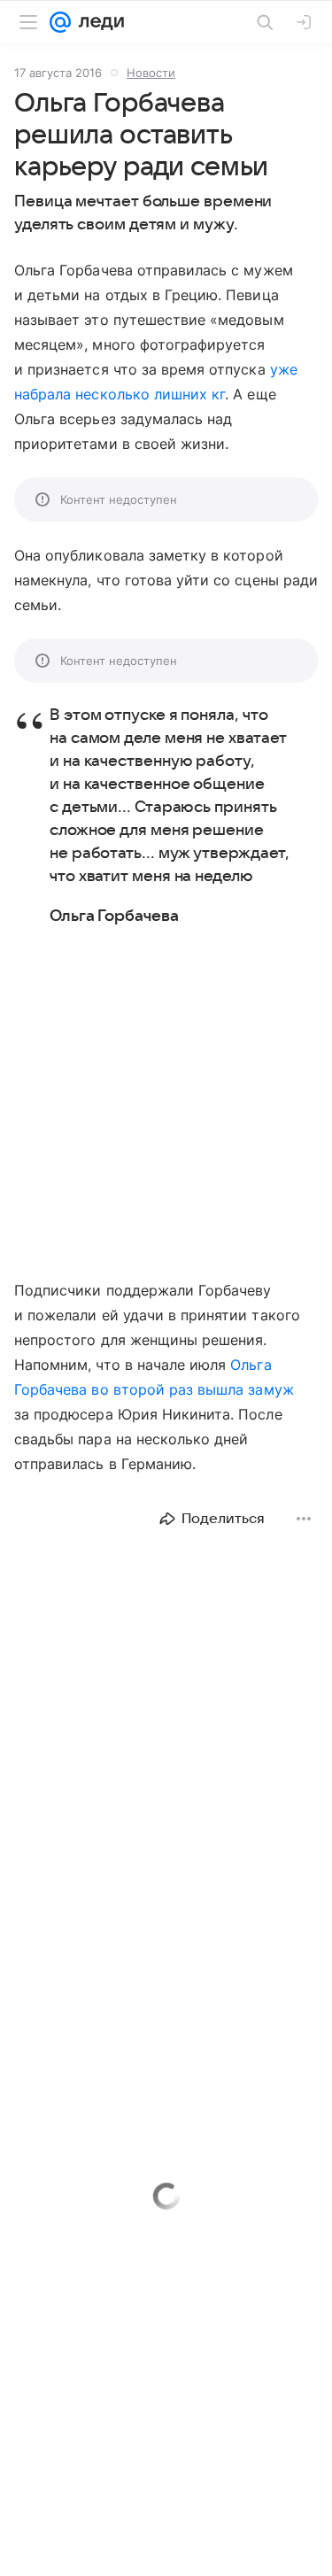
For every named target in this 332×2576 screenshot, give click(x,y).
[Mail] (60, 22)
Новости (151, 73)
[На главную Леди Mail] (97, 22)
